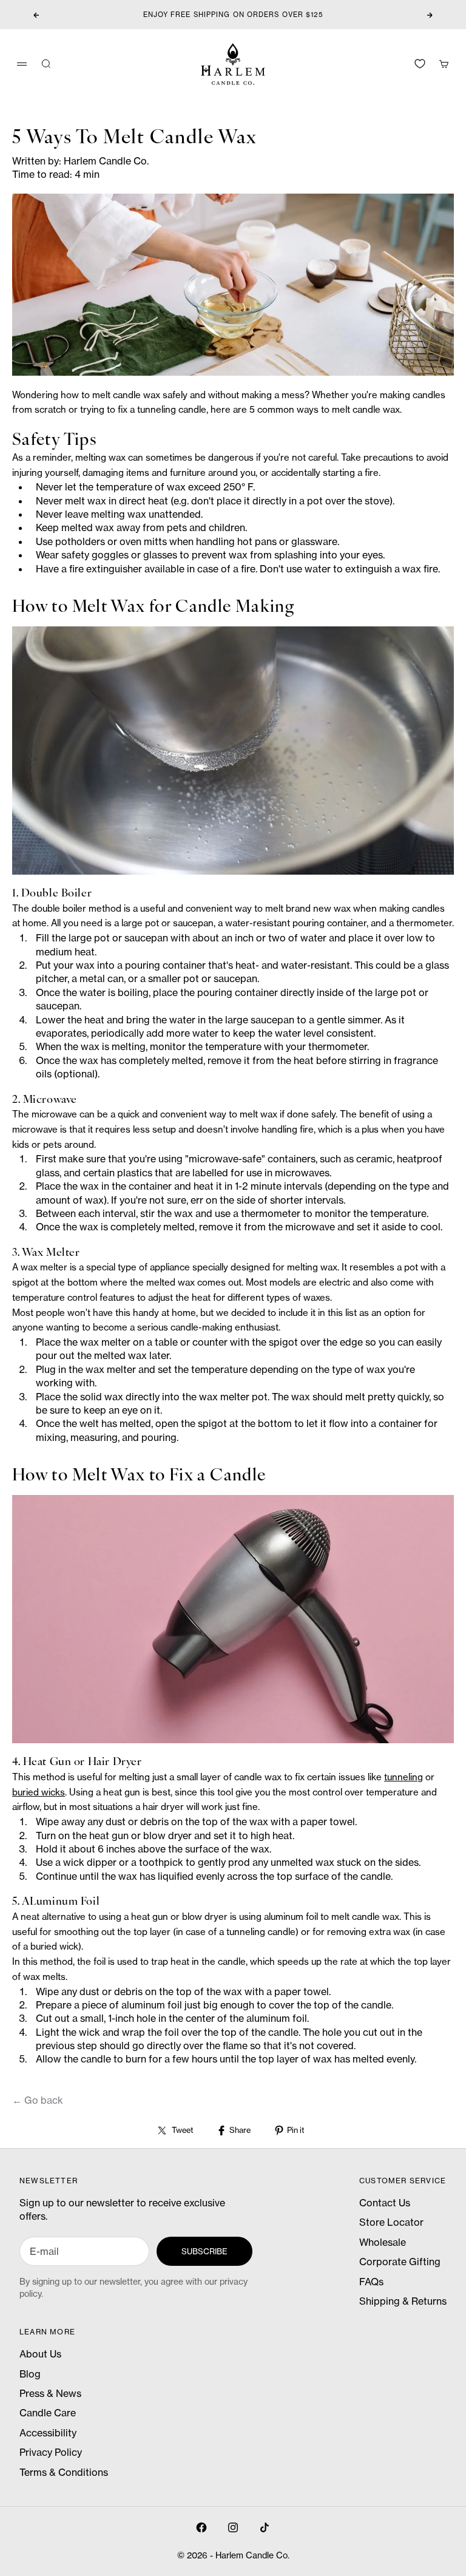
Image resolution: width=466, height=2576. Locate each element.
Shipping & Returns (403, 2301)
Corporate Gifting (400, 2262)
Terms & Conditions (64, 2472)
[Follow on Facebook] (201, 2527)
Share (240, 2130)
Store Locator (391, 2222)
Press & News (50, 2393)
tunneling (404, 1777)
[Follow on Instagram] (233, 2527)
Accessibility (48, 2433)
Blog (30, 2374)
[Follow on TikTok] (265, 2527)
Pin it (295, 2130)
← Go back (38, 2100)
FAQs (371, 2282)
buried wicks (39, 1792)
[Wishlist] (420, 64)
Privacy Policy (51, 2452)
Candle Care (48, 2413)
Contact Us (385, 2203)
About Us (40, 2354)
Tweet (182, 2130)
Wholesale (383, 2242)
